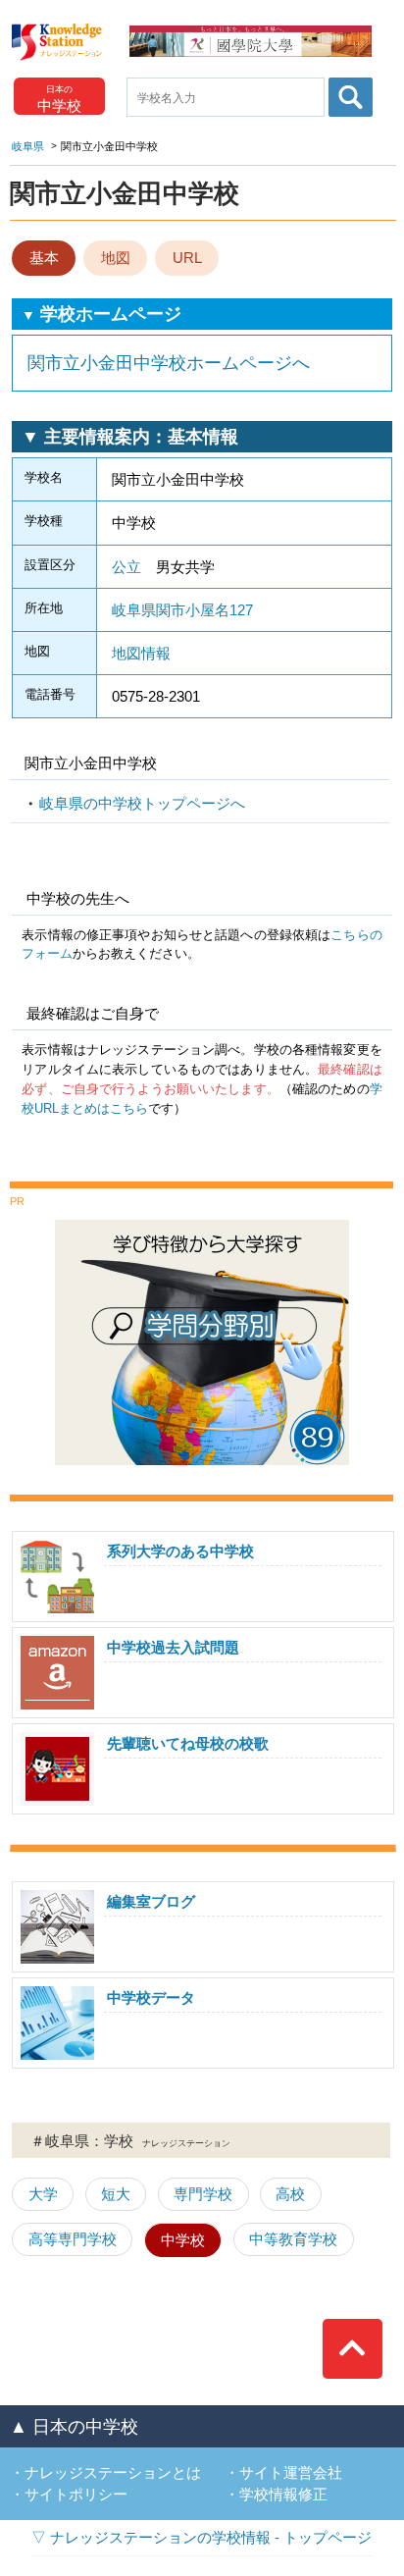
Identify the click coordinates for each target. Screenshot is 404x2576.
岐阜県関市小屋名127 (182, 610)
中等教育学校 (293, 2239)
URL (187, 258)
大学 (43, 2194)
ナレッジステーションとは (113, 2472)
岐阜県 (28, 146)
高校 (290, 2194)
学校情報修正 (283, 2494)
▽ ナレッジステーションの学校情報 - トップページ (202, 2537)
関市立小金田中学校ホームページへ (169, 363)
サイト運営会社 (291, 2472)
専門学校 (203, 2194)
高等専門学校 (73, 2239)
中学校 (183, 2240)
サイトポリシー (76, 2494)
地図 (116, 258)
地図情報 (141, 653)
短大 (116, 2194)
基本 (44, 258)
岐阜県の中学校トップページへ (142, 803)
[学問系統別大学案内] (202, 1227)
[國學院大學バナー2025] (251, 33)
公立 (126, 567)
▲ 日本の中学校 (74, 2427)
